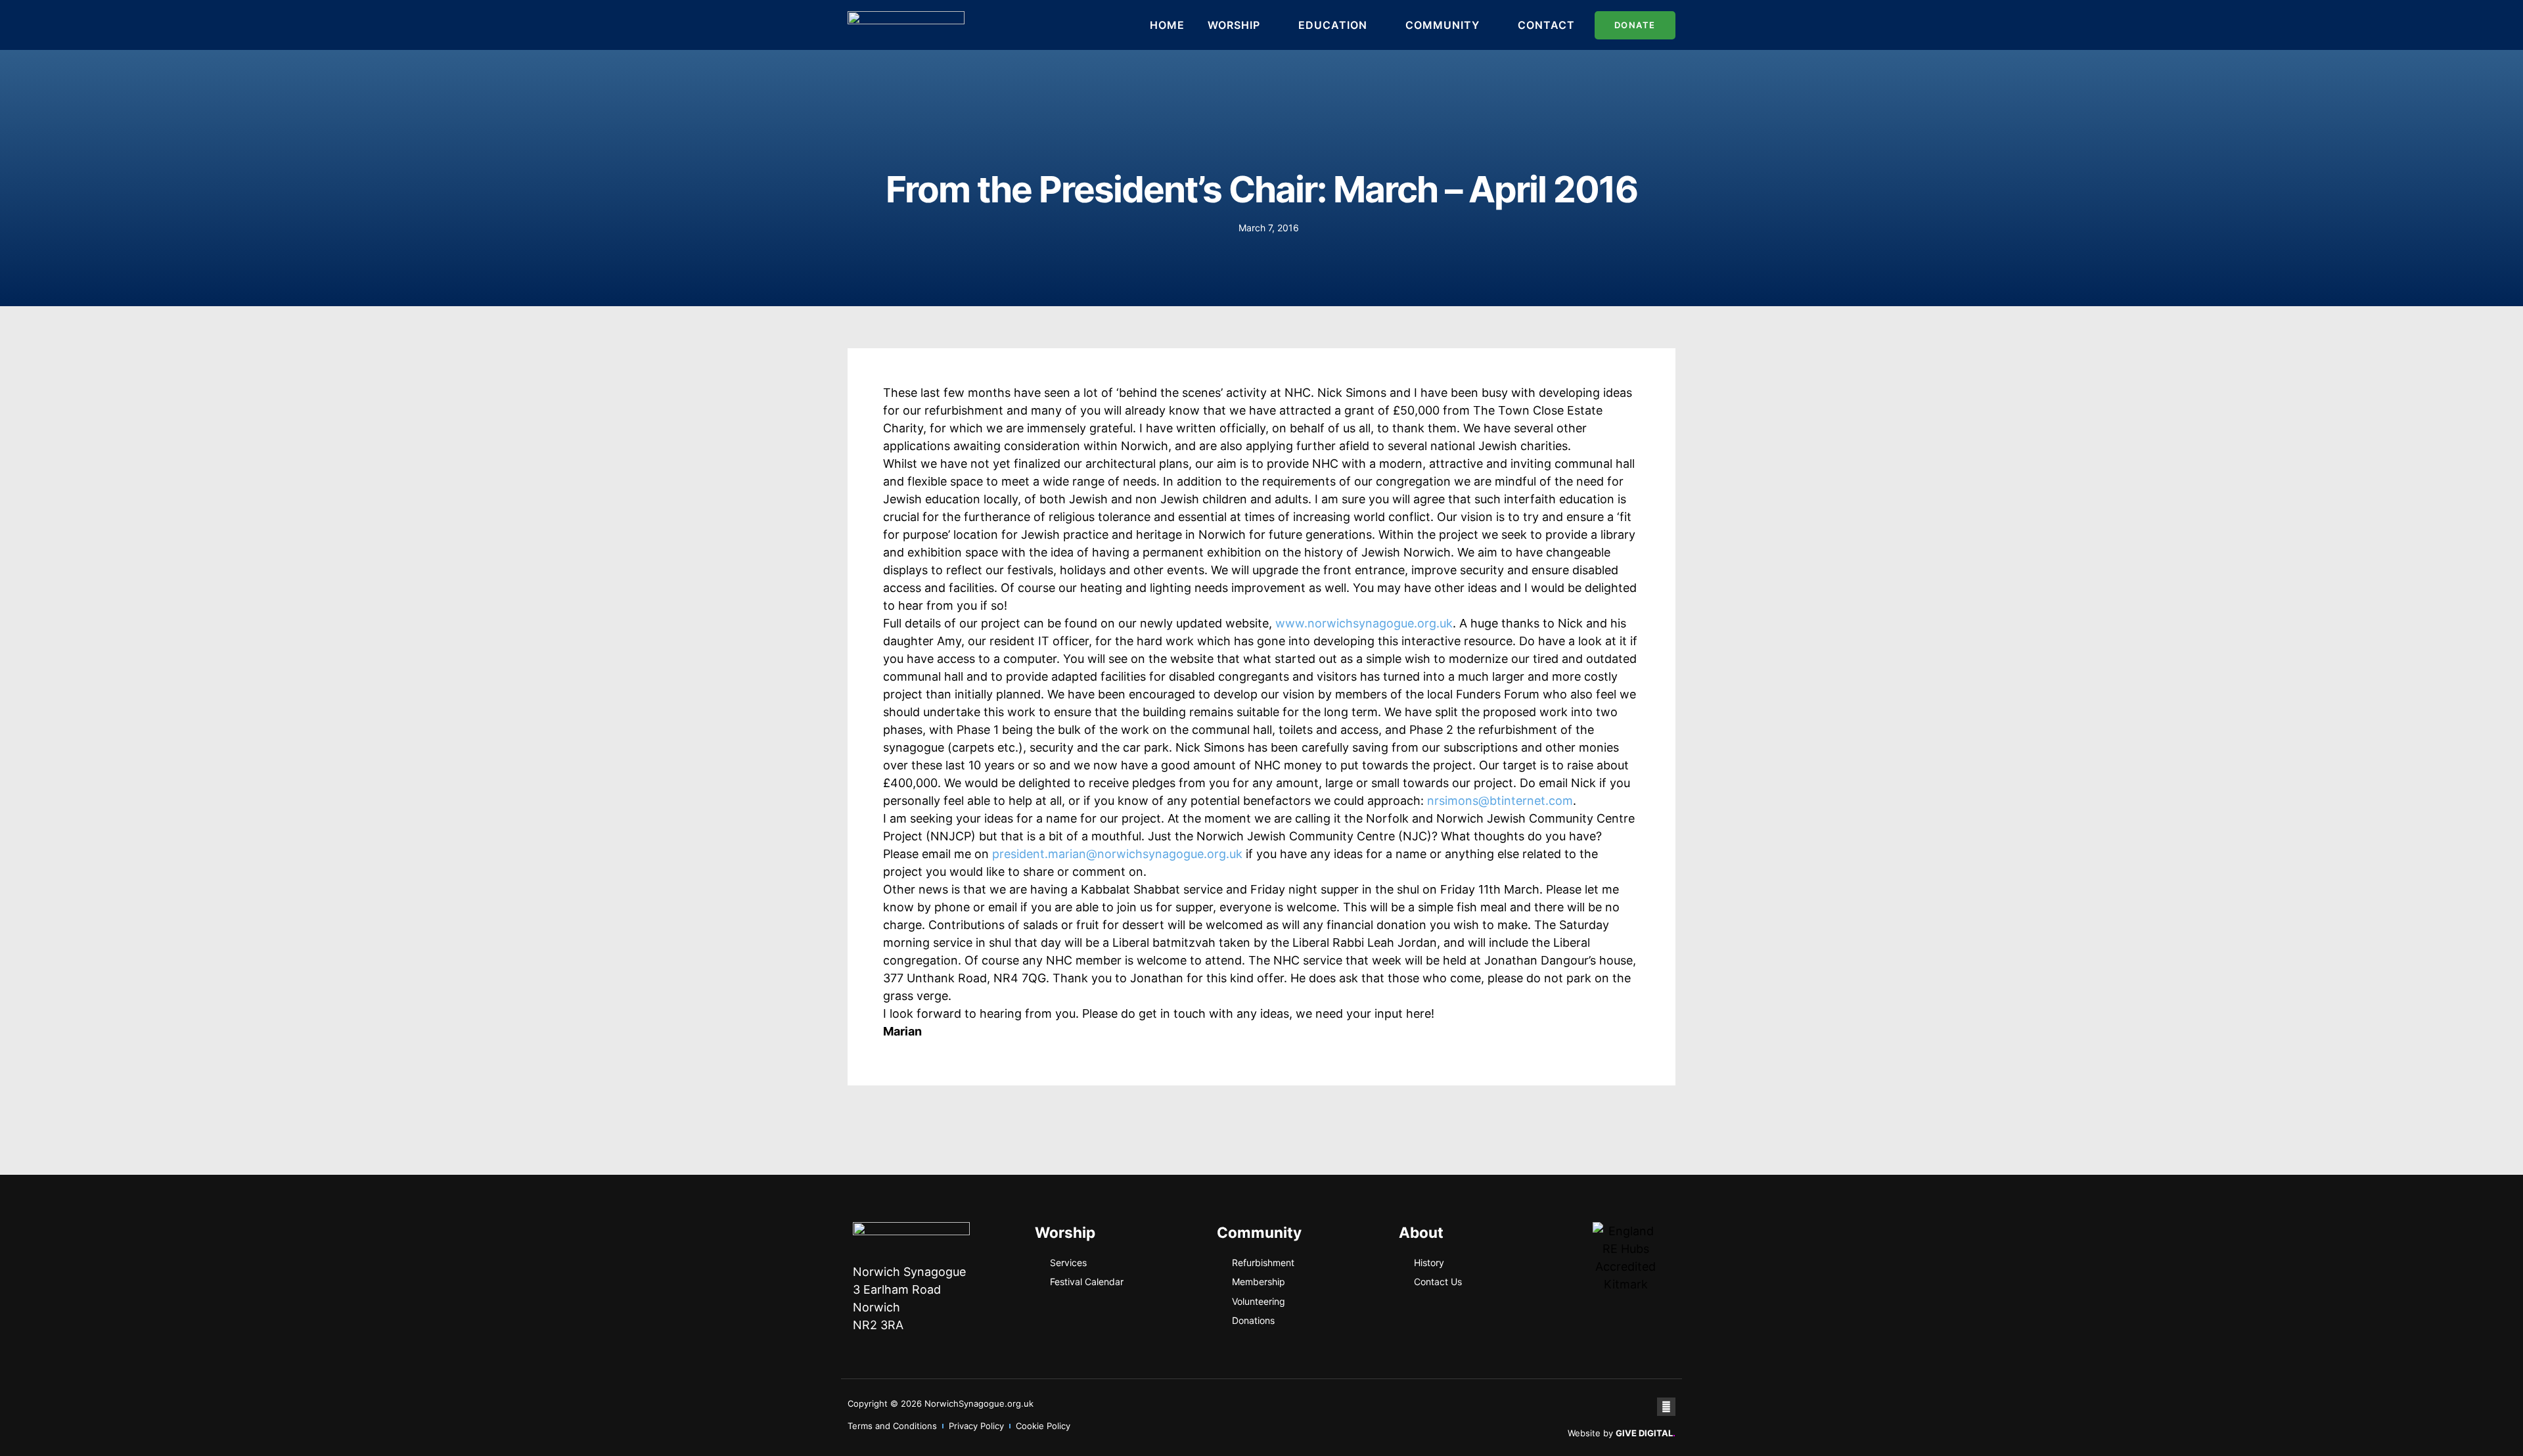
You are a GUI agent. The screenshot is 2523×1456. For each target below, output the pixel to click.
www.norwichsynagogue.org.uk (1364, 623)
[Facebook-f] (1666, 1407)
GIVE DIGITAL (1646, 1433)
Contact (1546, 25)
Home (1167, 25)
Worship (1234, 25)
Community (1443, 25)
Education (1333, 25)
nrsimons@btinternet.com (1500, 801)
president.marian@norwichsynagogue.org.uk (1117, 854)
